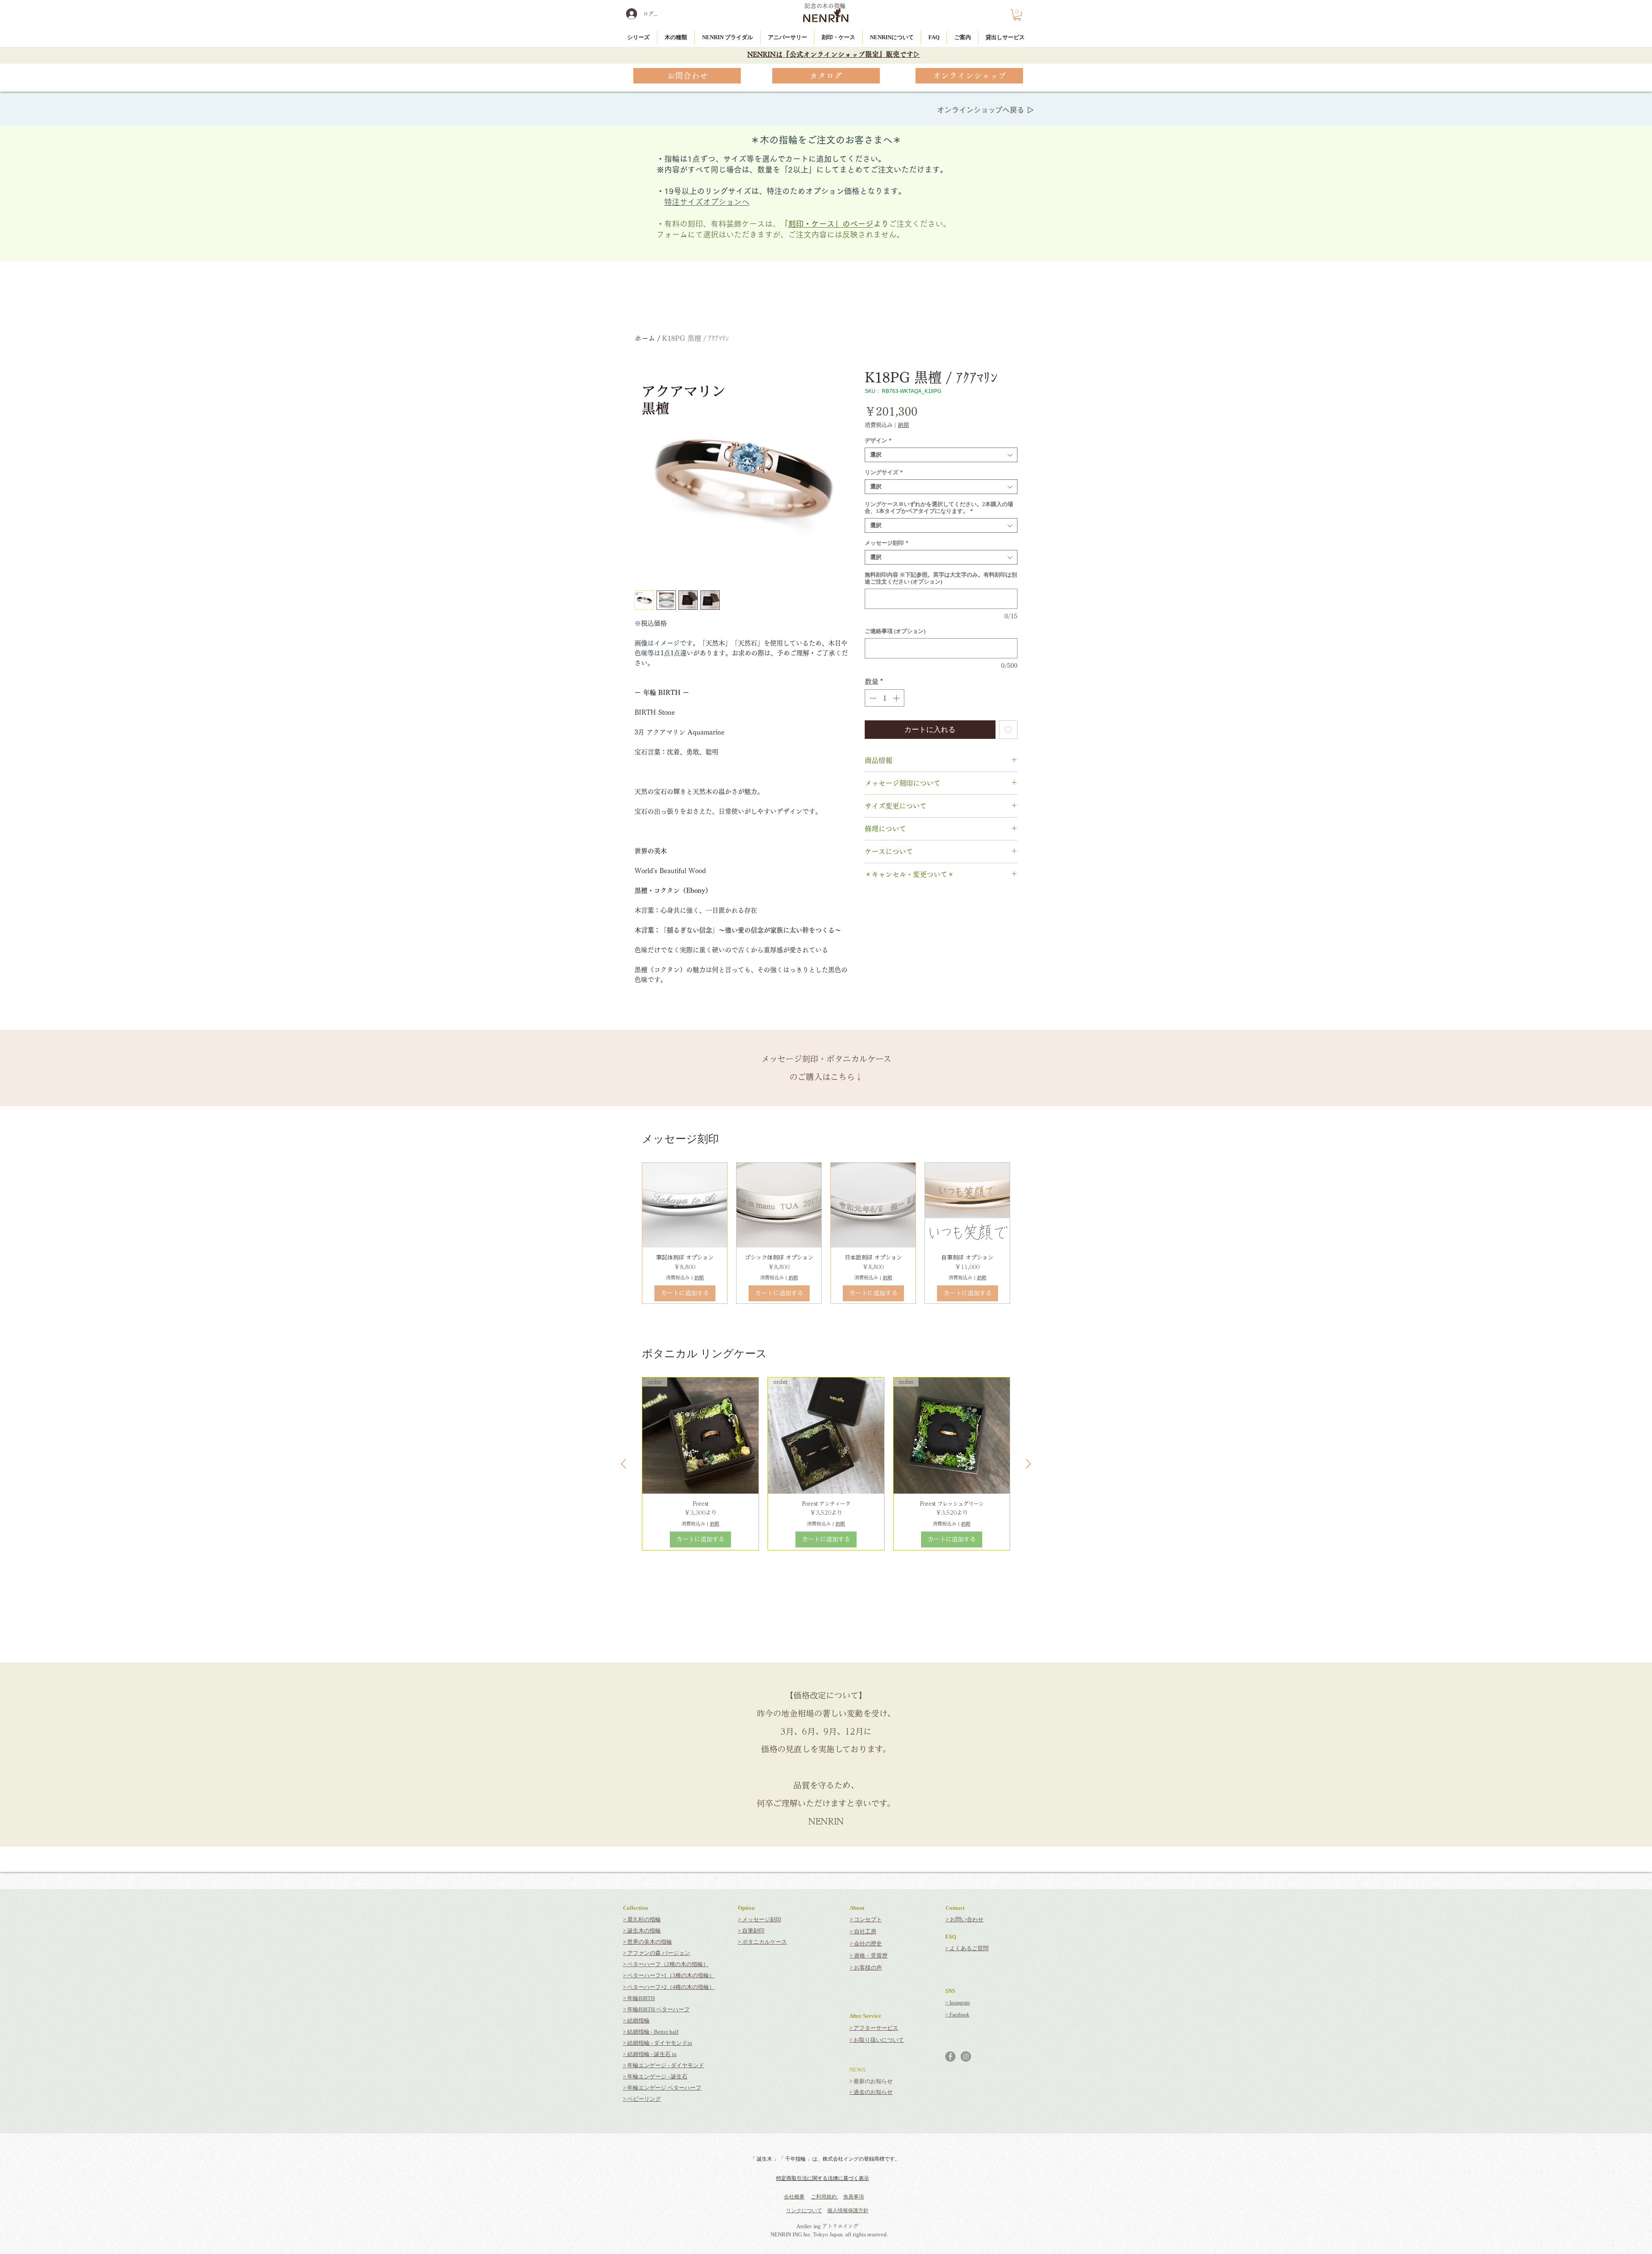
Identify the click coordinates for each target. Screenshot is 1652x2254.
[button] (1017, 15)
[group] (826, 1233)
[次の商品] (1028, 1464)
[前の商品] (624, 1464)
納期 (903, 425)
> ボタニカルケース (762, 1942)
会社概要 (794, 2197)
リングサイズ (884, 472)
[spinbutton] (885, 698)
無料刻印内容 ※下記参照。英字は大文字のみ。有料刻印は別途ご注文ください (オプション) (941, 578)
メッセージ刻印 (887, 543)
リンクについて (804, 2211)
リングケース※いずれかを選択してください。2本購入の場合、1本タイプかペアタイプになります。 (939, 508)
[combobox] (941, 455)
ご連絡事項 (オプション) (895, 631)
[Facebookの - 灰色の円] (950, 2056)
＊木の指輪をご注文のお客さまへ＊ (826, 140)
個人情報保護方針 (848, 2211)
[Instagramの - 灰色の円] (966, 2056)
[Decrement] (872, 698)
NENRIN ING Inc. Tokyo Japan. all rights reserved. (829, 2234)
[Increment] (897, 698)
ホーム (645, 338)
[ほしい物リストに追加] (1008, 730)
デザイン (878, 440)
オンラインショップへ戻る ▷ (986, 110)
